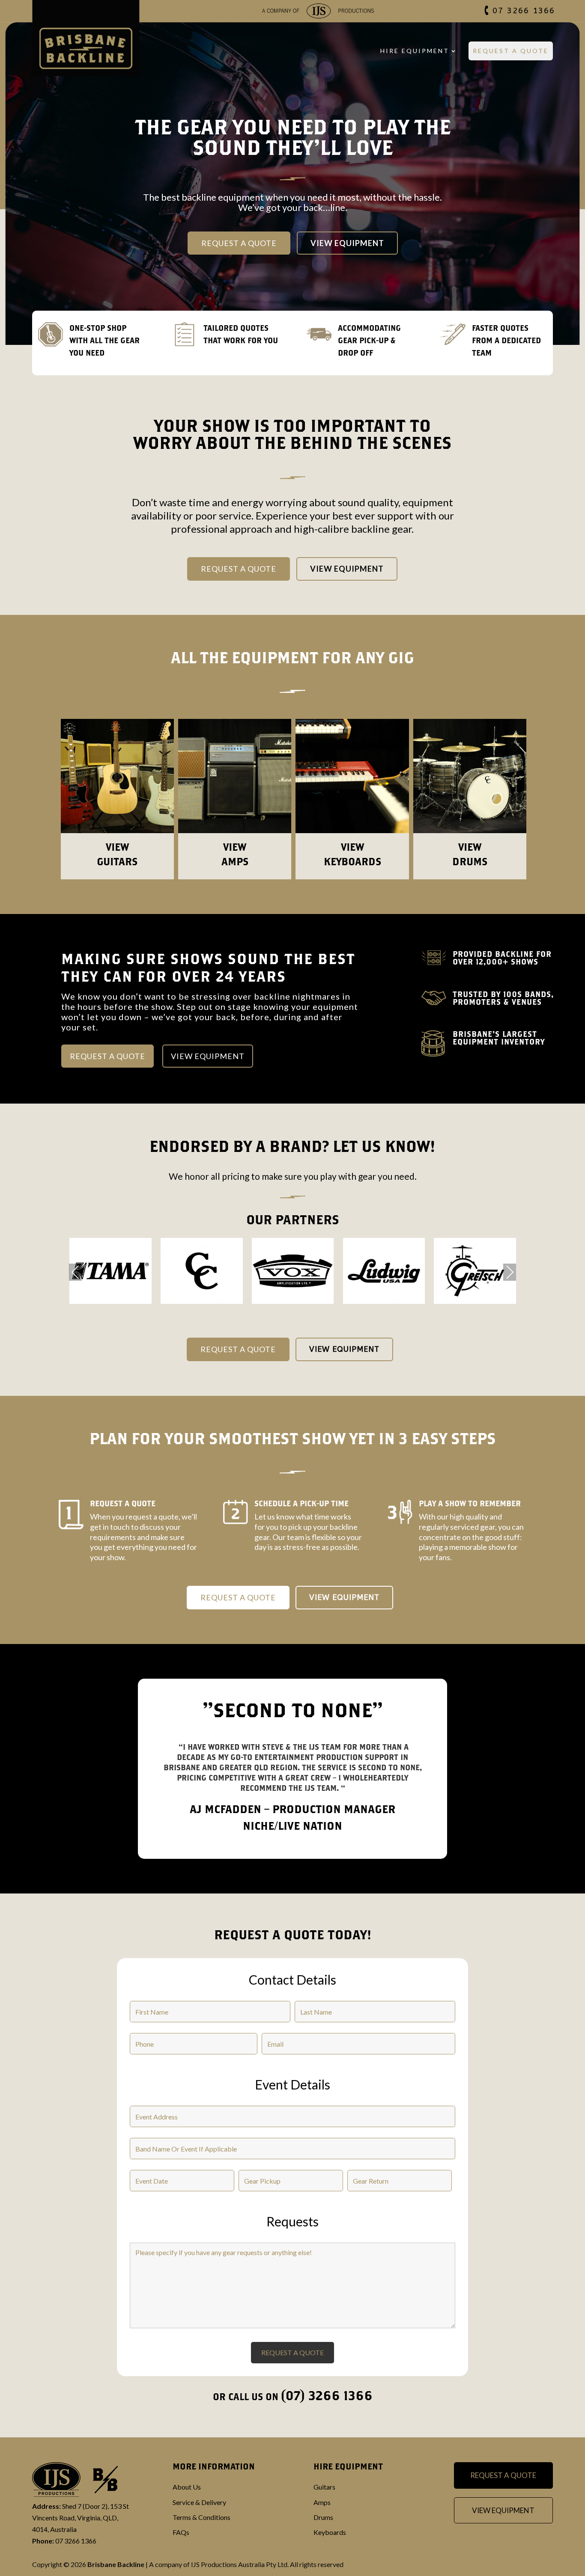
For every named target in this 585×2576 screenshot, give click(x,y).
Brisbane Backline (116, 2564)
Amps (322, 2502)
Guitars (324, 2487)
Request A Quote (511, 51)
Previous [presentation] (76, 1273)
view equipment (208, 1056)
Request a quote (239, 569)
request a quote (107, 1056)
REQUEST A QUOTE (238, 1349)
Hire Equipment (415, 51)
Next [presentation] (510, 1273)
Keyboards (330, 2532)
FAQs (181, 2532)
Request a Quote (239, 243)
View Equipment (347, 243)
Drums (323, 2517)
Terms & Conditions (201, 2517)
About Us (187, 2487)
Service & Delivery (199, 2502)
